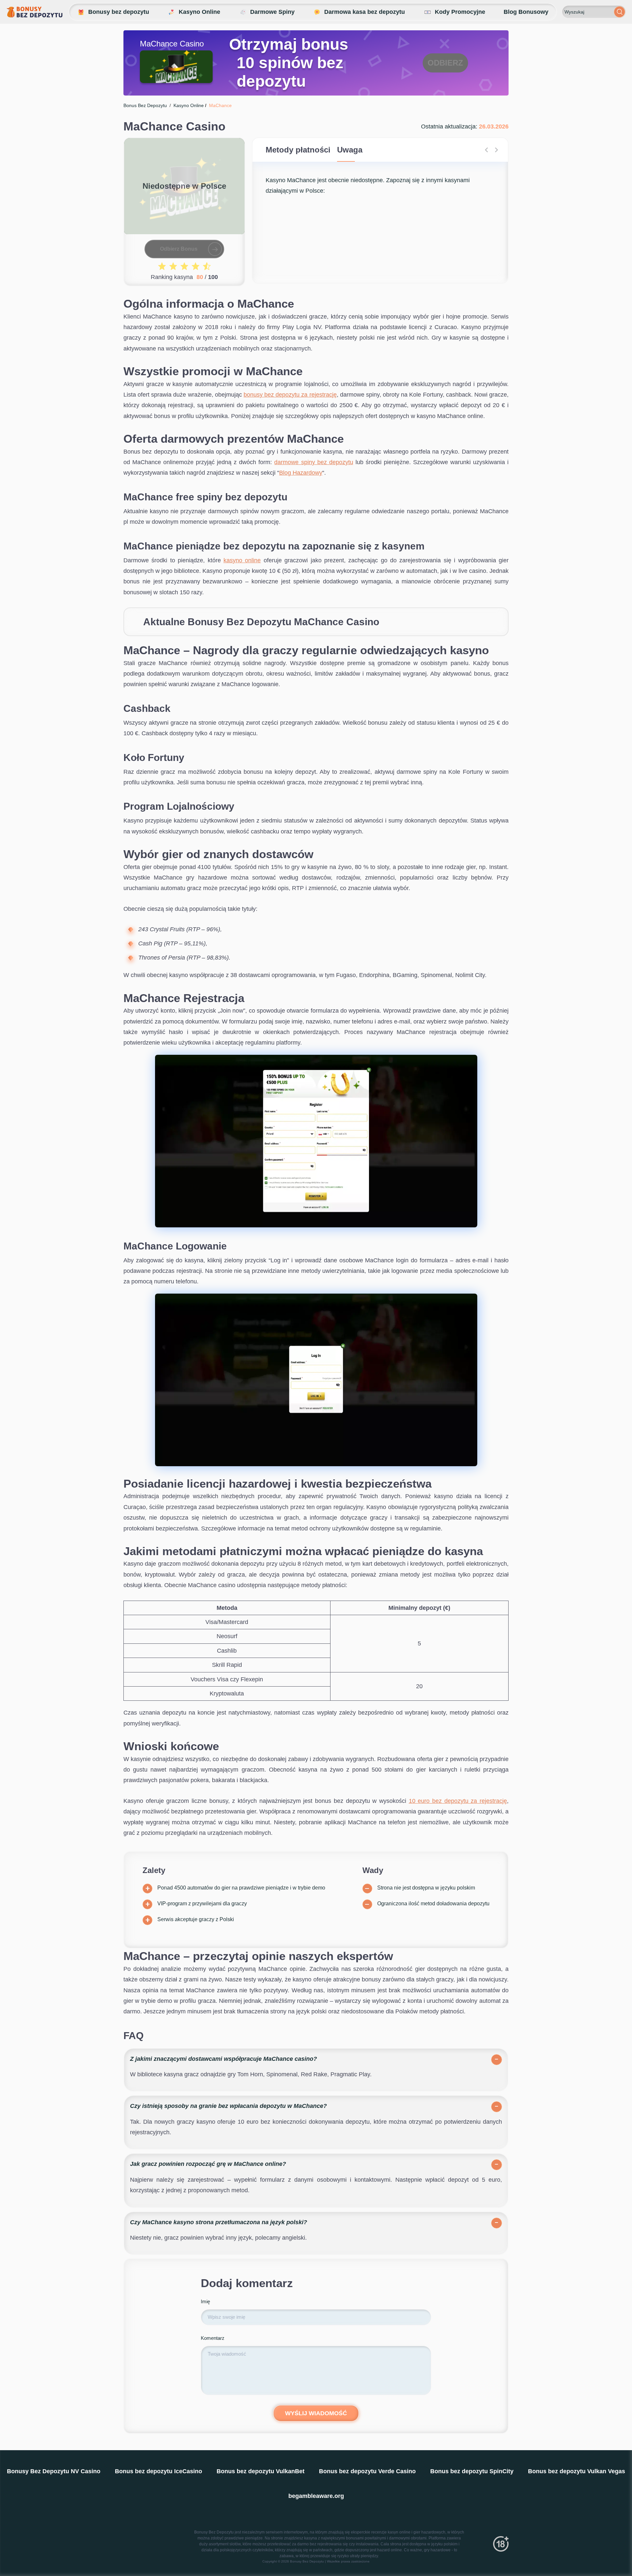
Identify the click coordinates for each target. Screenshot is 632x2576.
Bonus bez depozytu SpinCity (472, 2471)
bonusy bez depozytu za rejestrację (290, 395)
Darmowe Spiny (272, 12)
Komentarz (213, 2338)
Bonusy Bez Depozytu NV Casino (54, 2471)
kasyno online (242, 560)
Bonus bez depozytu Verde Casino (367, 2471)
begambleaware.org (316, 2496)
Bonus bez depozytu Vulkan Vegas (577, 2471)
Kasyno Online (199, 12)
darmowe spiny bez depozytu (314, 462)
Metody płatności (298, 150)
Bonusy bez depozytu (119, 12)
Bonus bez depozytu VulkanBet (261, 2471)
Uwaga (350, 150)
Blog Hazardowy (301, 473)
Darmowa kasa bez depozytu (365, 12)
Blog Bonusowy (526, 12)
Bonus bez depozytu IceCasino (158, 2471)
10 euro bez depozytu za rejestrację (458, 1801)
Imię (205, 2301)
